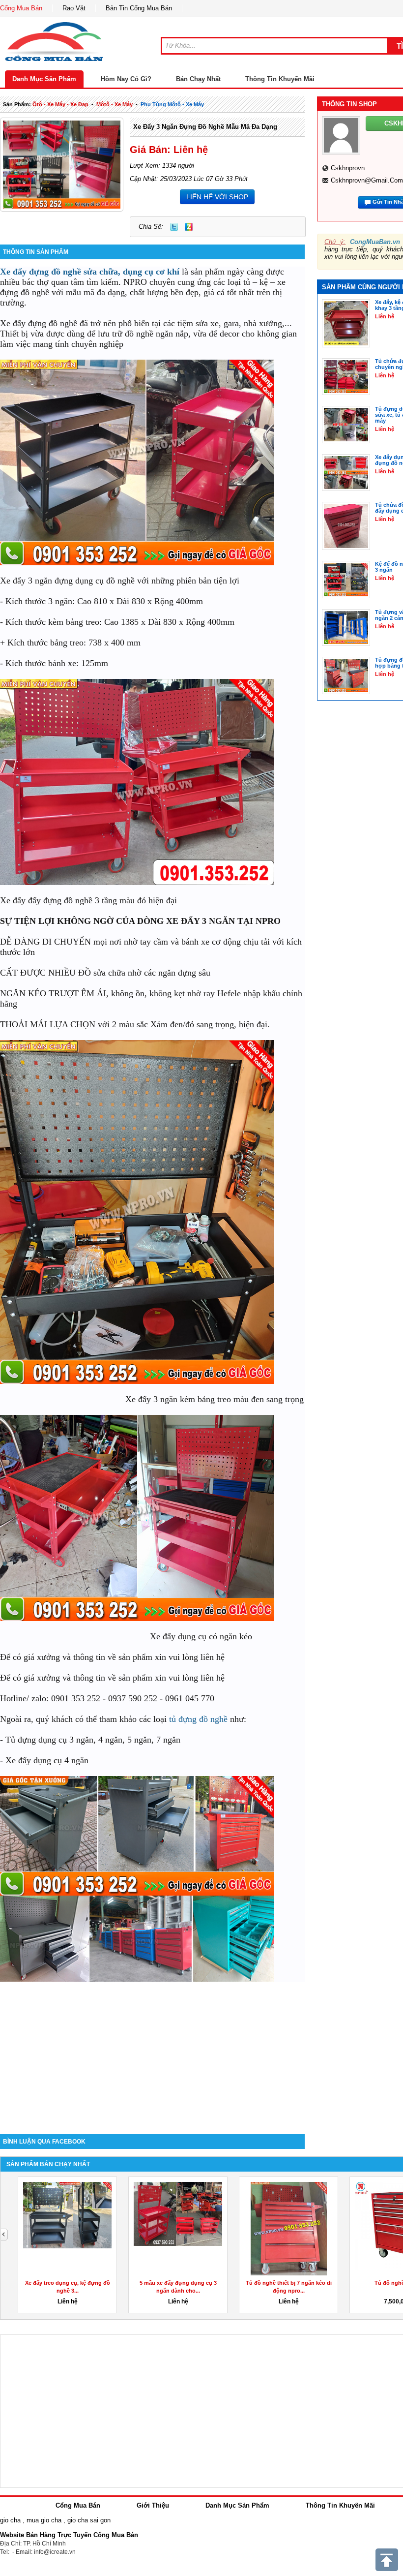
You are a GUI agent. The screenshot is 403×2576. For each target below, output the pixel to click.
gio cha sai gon (89, 2520)
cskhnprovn (348, 168)
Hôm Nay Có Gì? (126, 79)
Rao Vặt (74, 8)
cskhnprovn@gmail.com (367, 180)
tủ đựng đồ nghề (198, 1719)
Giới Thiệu (153, 2505)
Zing (189, 227)
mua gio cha (44, 2520)
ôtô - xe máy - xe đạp (60, 104)
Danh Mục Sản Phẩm (44, 79)
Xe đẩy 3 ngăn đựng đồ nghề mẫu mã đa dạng (205, 127)
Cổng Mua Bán (21, 8)
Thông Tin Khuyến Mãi (280, 79)
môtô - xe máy (115, 104)
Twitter (174, 227)
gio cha (10, 2520)
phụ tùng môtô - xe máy (172, 104)
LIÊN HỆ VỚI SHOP (217, 197)
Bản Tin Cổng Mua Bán (139, 8)
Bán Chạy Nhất (198, 79)
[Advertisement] (152, 2051)
